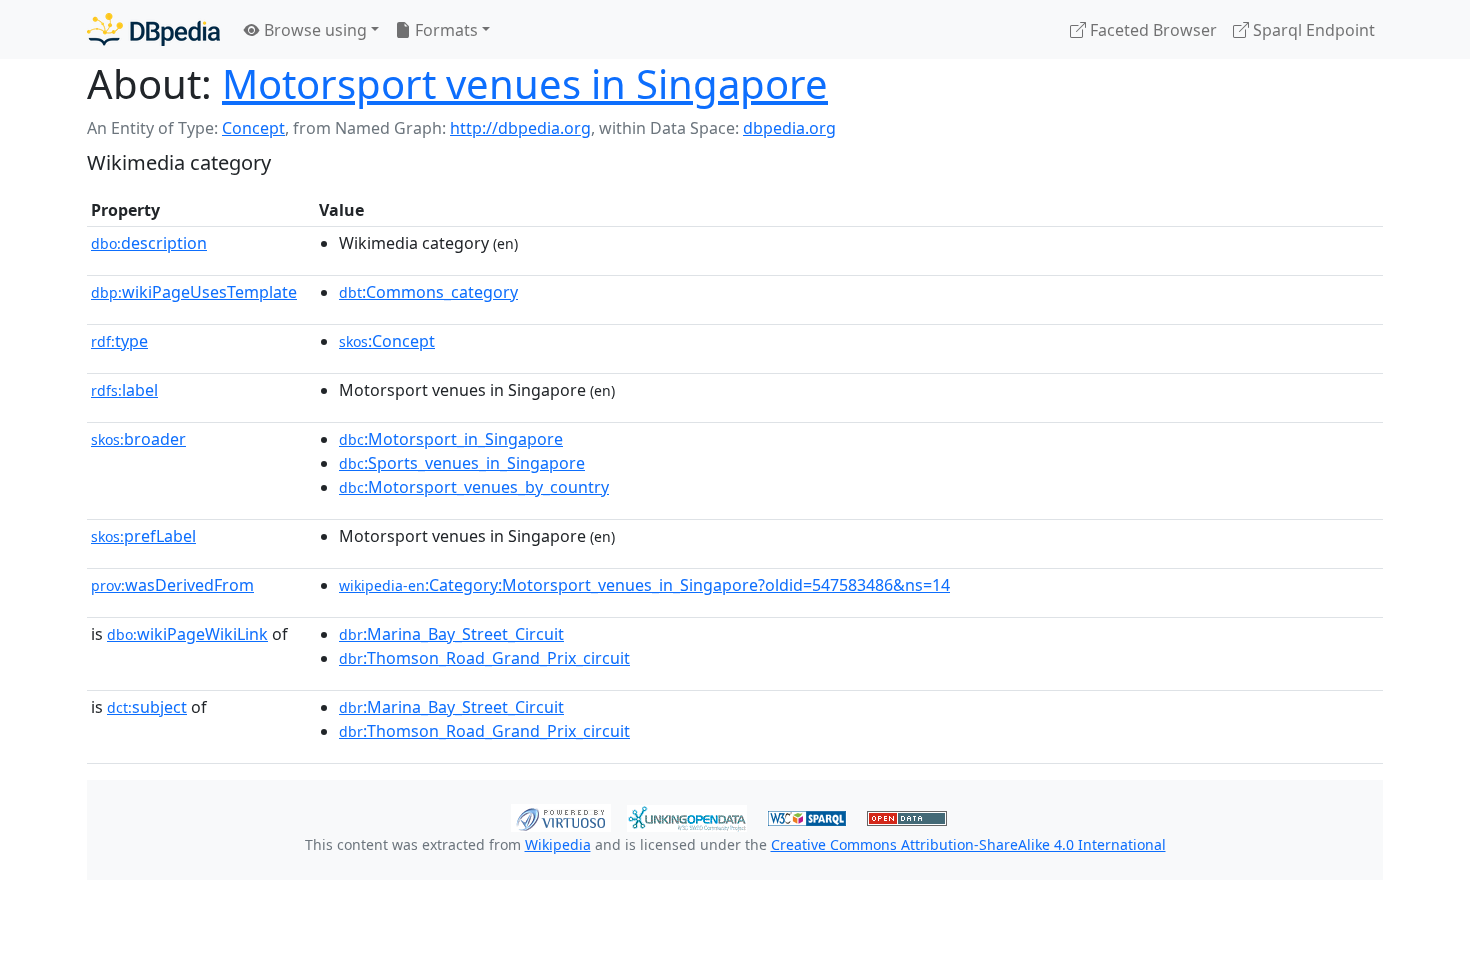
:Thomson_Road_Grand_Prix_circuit (484, 658)
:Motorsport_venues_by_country (474, 487)
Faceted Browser (1151, 30)
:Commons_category (428, 292)
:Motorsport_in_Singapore (451, 439)
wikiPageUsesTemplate (194, 292)
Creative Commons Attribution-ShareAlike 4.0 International (968, 844)
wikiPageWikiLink (187, 634)
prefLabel (143, 536)
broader (138, 439)
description (149, 243)
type (119, 341)
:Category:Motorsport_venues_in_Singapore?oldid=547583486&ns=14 (644, 585)
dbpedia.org (789, 128)
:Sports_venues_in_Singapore (462, 463)
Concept (253, 128)
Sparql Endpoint (1312, 30)
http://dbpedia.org (520, 128)
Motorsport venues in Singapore (525, 83)
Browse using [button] (313, 30)
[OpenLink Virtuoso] (561, 816)
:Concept (387, 341)
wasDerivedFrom (172, 585)
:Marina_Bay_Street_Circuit (451, 634)
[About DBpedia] (153, 29)
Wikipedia (558, 844)
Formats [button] (444, 30)
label (124, 390)
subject (147, 707)
